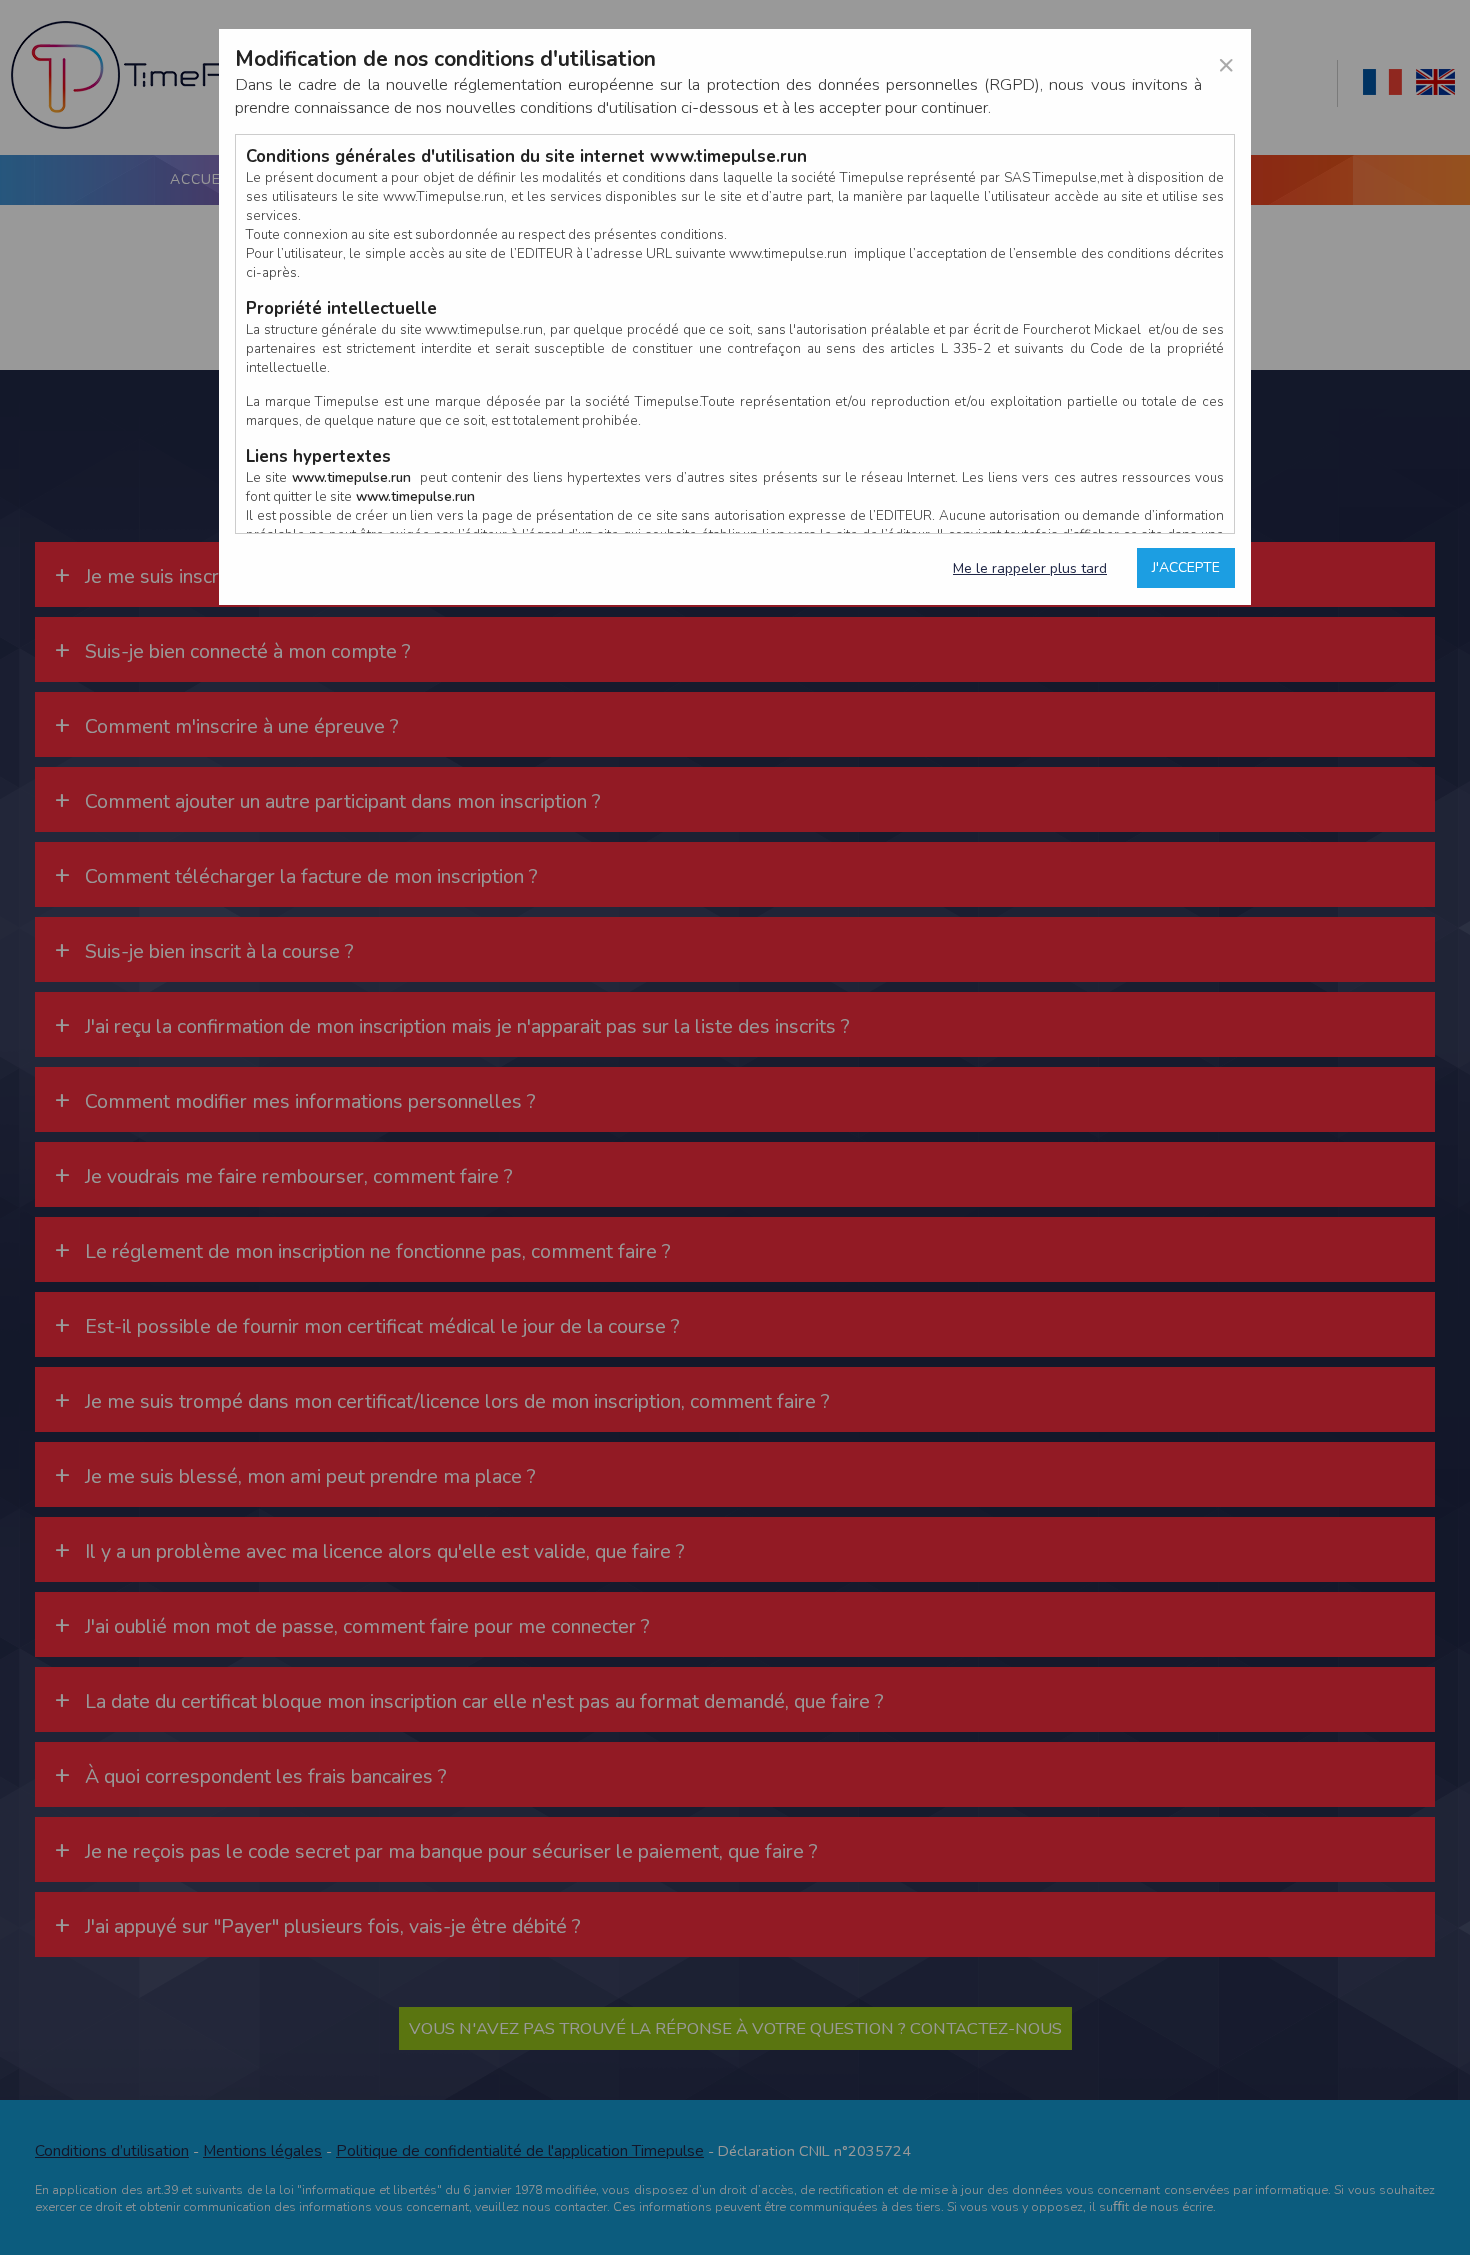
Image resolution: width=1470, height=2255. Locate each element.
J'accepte (1186, 567)
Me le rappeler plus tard (1030, 568)
